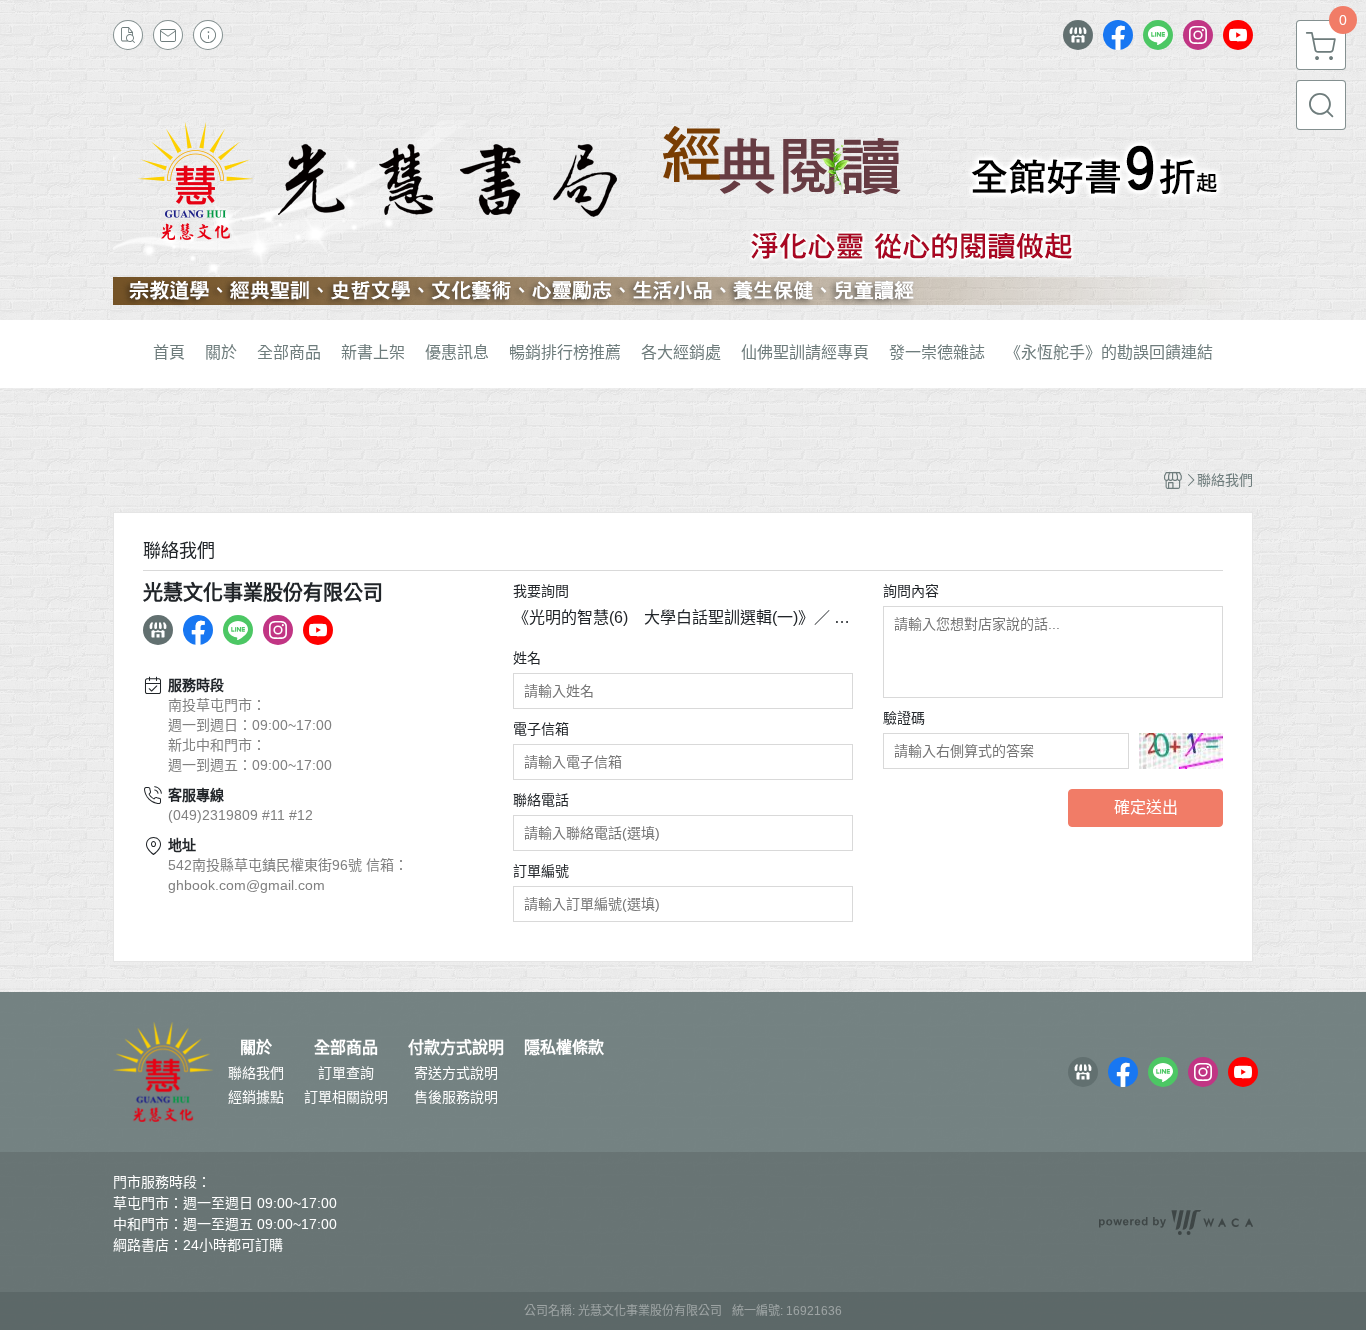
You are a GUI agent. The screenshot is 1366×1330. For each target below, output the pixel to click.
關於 (256, 1048)
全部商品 (346, 1048)
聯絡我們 (256, 1073)
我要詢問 (541, 591)
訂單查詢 (346, 1073)
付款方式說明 (456, 1048)
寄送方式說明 (456, 1073)
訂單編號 (541, 871)
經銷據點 (256, 1097)
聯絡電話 (541, 800)
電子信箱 (541, 729)
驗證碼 (904, 718)
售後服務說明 (456, 1097)
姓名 (527, 658)
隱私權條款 (564, 1048)
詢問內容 (911, 591)
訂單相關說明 (346, 1097)
